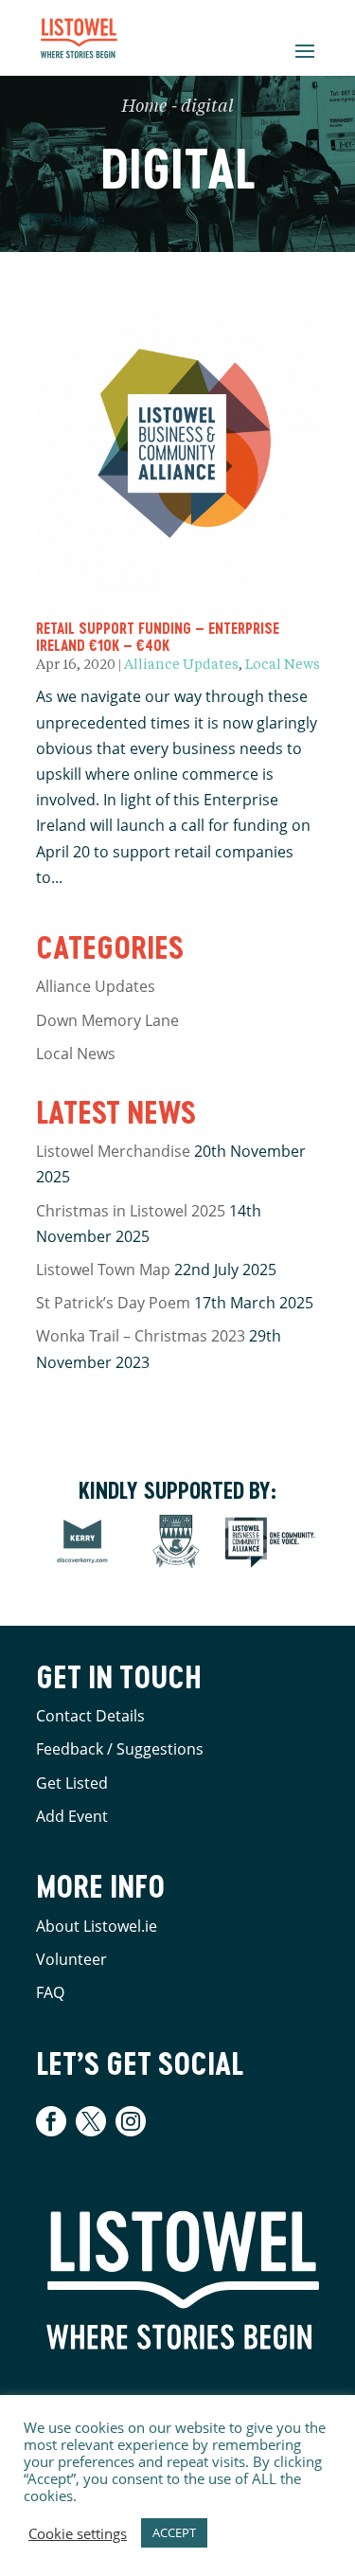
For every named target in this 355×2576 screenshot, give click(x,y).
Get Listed (72, 1783)
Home (144, 107)
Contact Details (90, 1716)
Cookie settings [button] (78, 2533)
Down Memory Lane (107, 1020)
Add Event (72, 1816)
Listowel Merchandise (113, 1151)
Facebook (53, 2121)
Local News (283, 665)
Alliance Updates (181, 665)
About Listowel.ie (97, 1926)
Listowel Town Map (103, 1270)
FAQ (50, 1992)
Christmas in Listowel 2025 (131, 1211)
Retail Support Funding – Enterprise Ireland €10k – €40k (158, 636)
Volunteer (71, 1959)
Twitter (91, 2121)
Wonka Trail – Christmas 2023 (141, 1336)
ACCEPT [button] (174, 2532)
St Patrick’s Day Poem (113, 1303)
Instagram (131, 2121)
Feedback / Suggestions (120, 1749)
